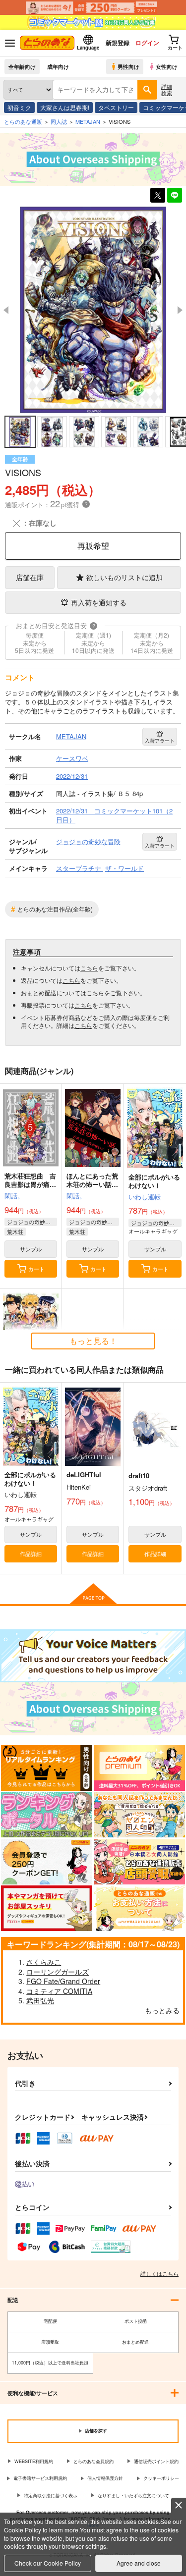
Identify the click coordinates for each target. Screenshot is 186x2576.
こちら (89, 968)
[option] (93, 310)
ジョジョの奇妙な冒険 (32, 1222)
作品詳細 (31, 1554)
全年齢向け (22, 66)
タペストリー (116, 107)
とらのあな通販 (23, 121)
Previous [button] (6, 310)
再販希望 (93, 546)
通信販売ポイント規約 (156, 2461)
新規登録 (118, 43)
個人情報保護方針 (105, 2478)
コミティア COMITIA (59, 1991)
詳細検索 (167, 89)
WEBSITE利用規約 (34, 2461)
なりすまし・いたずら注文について (133, 2495)
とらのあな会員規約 (93, 2461)
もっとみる (162, 2010)
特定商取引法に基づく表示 (51, 2495)
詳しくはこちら (159, 2273)
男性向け (128, 66)
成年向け (58, 66)
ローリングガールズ (58, 1972)
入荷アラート (160, 741)
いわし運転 (145, 1197)
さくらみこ (44, 1962)
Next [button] (180, 310)
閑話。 (14, 1196)
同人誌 (59, 121)
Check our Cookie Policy (48, 2563)
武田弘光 (40, 2000)
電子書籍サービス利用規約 (40, 2478)
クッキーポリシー (161, 2478)
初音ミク (19, 107)
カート (36, 1269)
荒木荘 (15, 1232)
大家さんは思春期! (65, 107)
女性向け (167, 66)
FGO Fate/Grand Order (63, 1981)
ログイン (147, 43)
